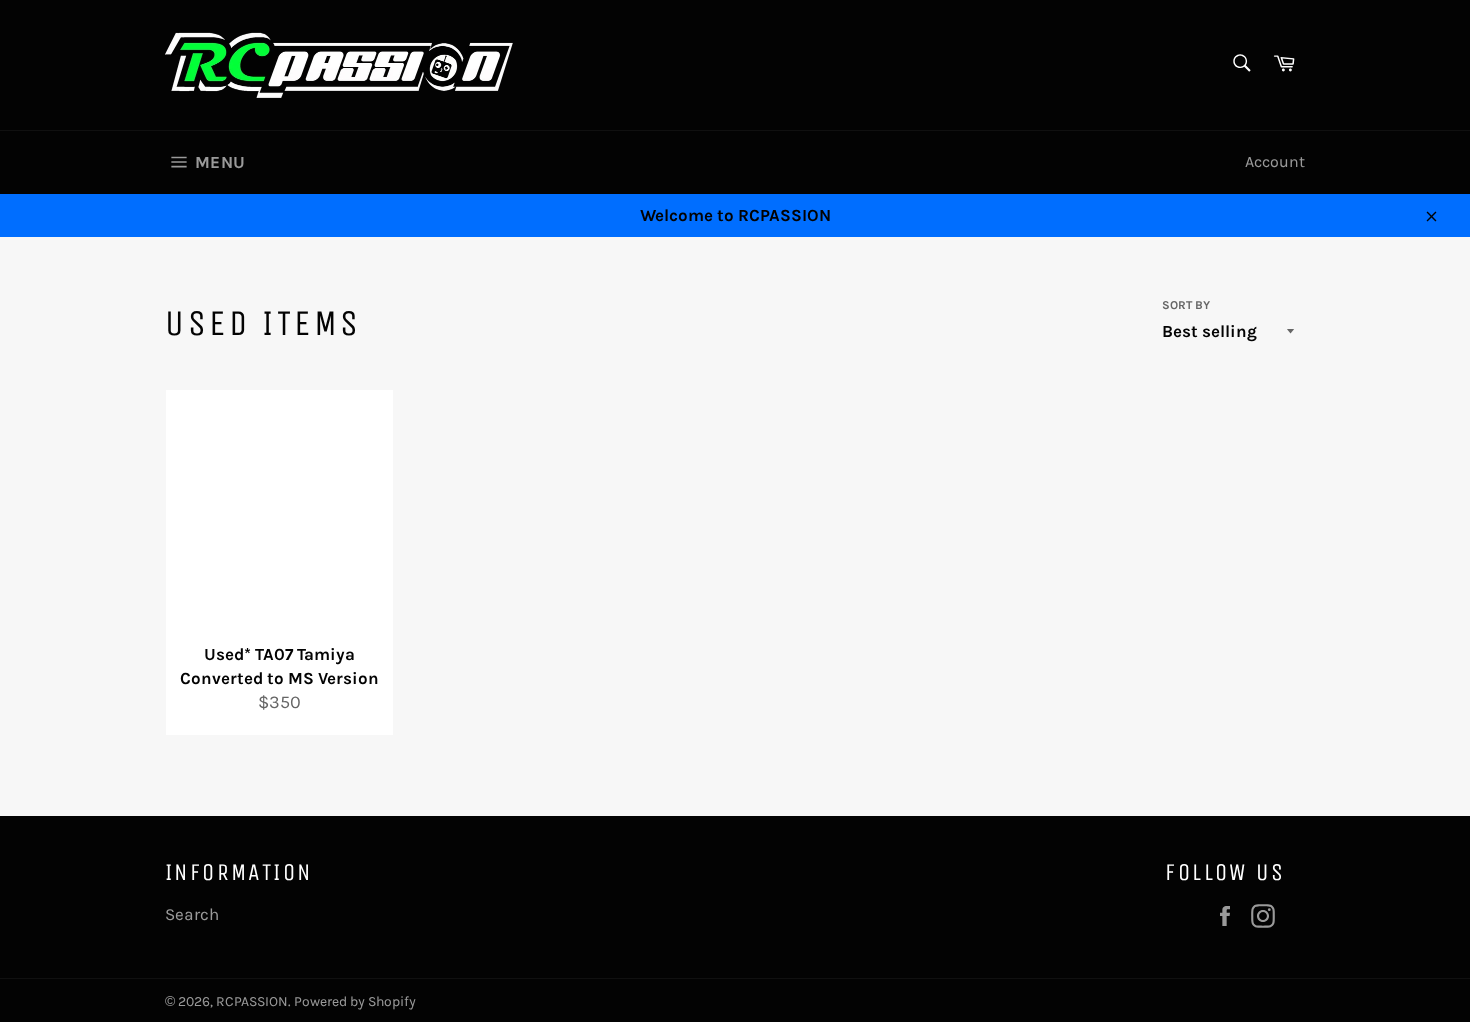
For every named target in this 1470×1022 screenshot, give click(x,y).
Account (1275, 161)
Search (192, 914)
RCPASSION (252, 1001)
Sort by (1186, 305)
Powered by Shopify (355, 1001)
